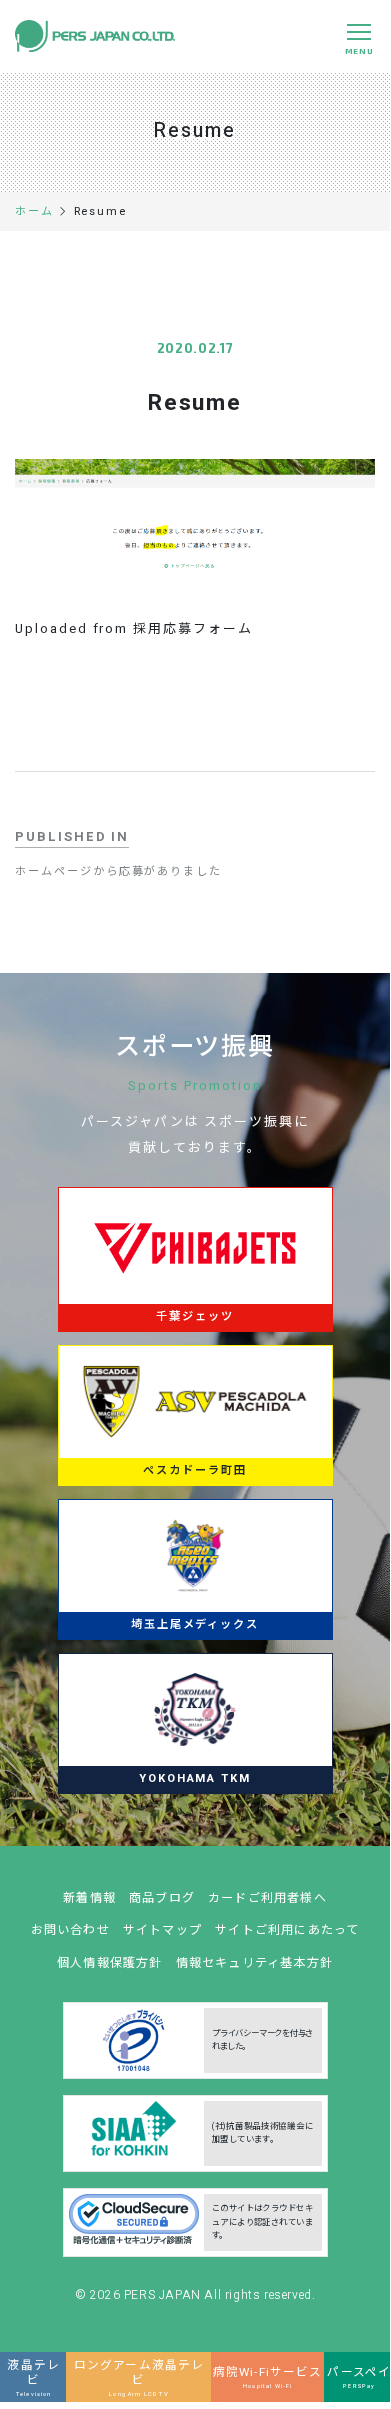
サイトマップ (162, 1930)
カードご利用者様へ (267, 1898)
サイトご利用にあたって (287, 1930)
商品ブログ (162, 1898)
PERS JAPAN (164, 2295)
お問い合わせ (70, 1930)
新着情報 (89, 1898)
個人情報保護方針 (110, 1963)
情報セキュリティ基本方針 (255, 1963)
